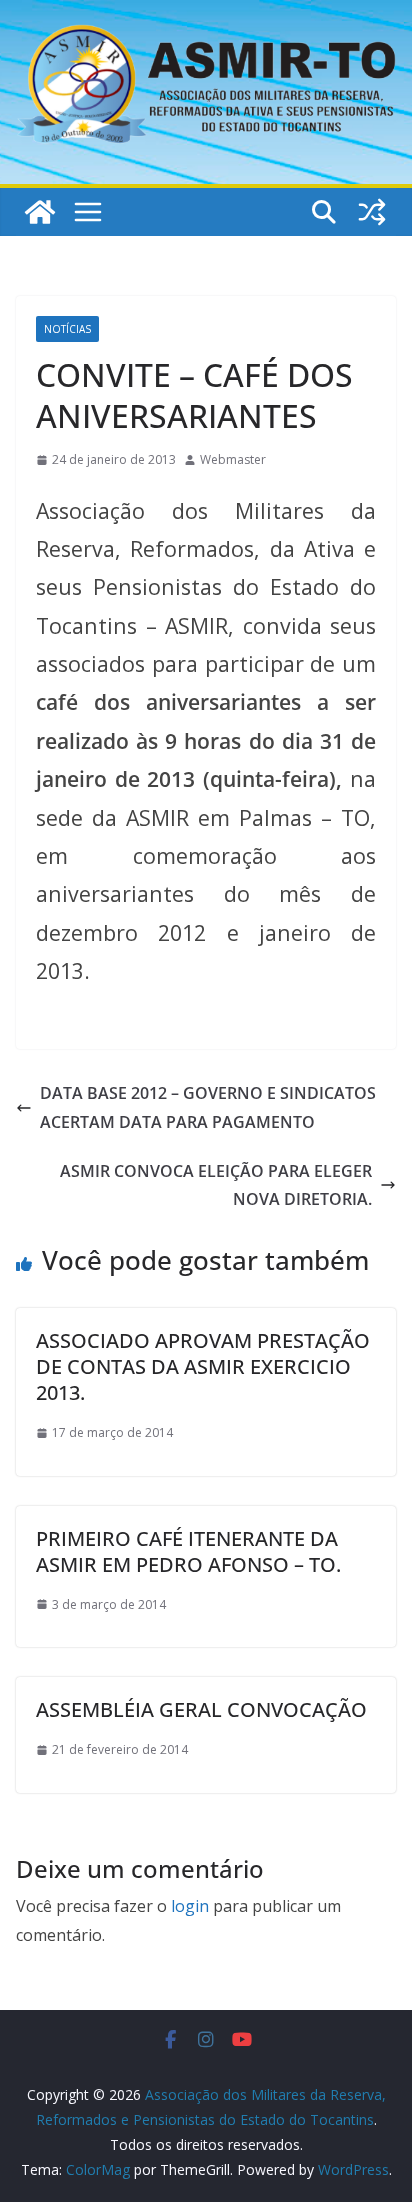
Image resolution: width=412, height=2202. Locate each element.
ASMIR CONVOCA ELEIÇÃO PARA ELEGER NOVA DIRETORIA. (216, 1185)
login (190, 1906)
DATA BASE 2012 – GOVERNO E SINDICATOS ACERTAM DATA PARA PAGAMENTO (208, 1107)
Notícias (67, 329)
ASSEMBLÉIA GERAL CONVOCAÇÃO (201, 1709)
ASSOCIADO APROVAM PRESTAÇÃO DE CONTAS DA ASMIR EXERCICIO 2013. (203, 1366)
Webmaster (233, 459)
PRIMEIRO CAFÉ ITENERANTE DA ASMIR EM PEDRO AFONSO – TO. (188, 1551)
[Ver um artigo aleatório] (372, 212)
